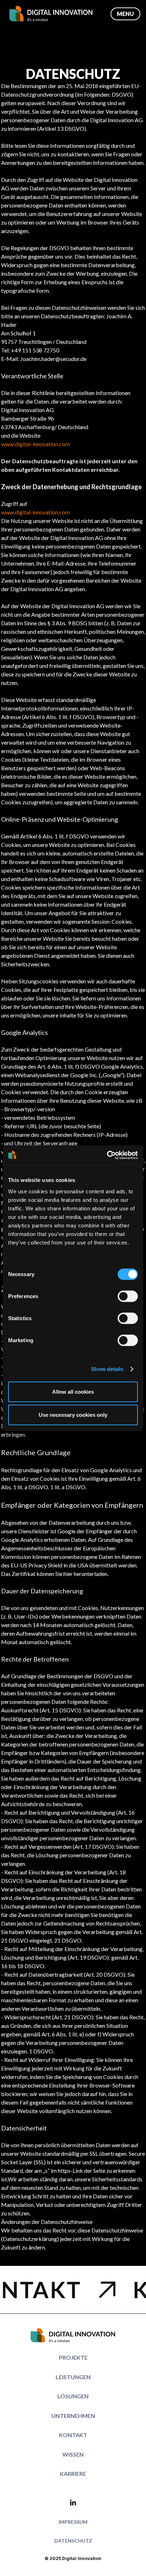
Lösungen (73, 2396)
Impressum (73, 2522)
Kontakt (73, 2435)
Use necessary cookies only (73, 1415)
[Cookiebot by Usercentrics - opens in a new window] (107, 1155)
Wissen (73, 2454)
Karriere (73, 2474)
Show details (107, 1369)
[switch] (128, 1296)
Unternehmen (73, 2416)
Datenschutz (73, 2541)
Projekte (73, 2357)
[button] (125, 14)
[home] (54, 14)
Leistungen (73, 2377)
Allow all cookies (73, 1391)
